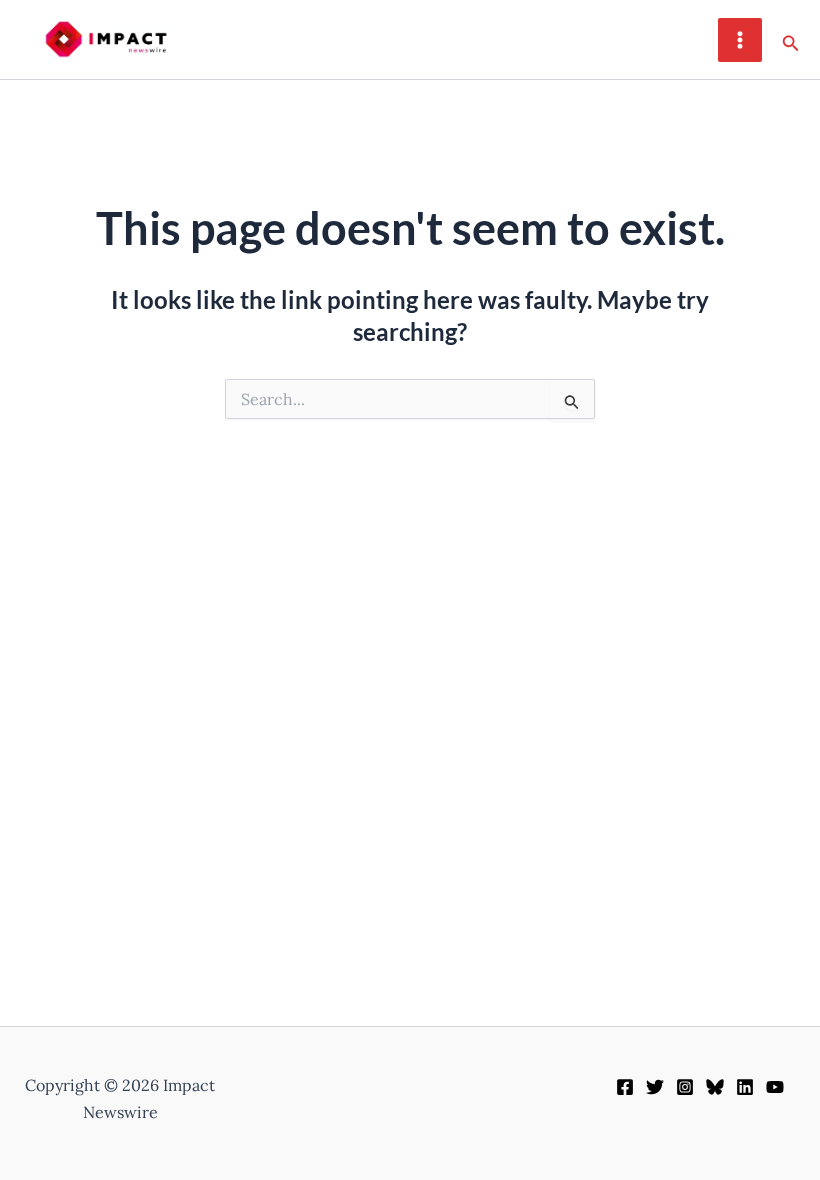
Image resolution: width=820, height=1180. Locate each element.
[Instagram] (685, 1087)
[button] (791, 40)
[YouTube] (775, 1087)
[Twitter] (655, 1087)
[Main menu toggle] (740, 40)
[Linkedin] (745, 1087)
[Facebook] (625, 1087)
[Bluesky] (715, 1087)
